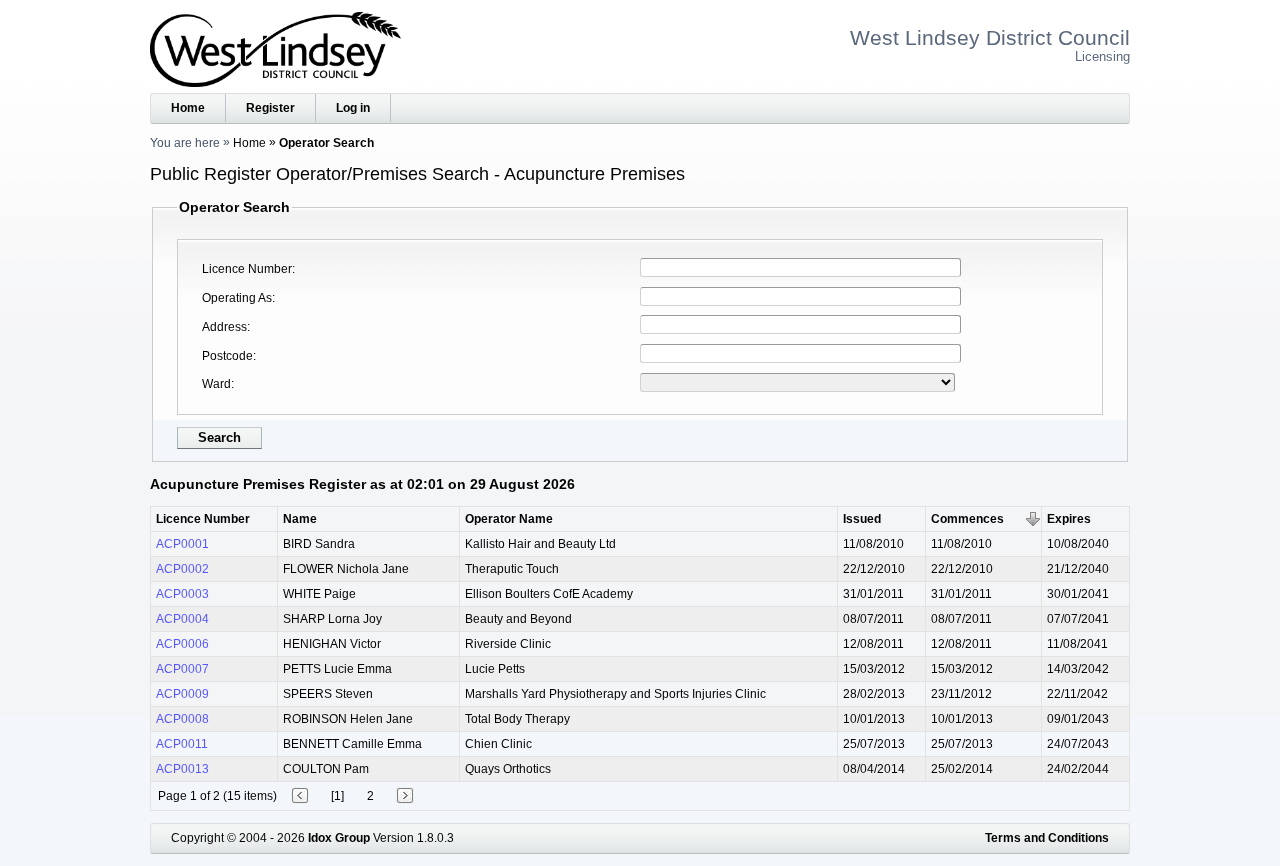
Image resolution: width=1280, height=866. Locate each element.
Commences (967, 519)
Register (270, 108)
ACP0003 (182, 594)
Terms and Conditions (1047, 838)
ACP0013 (182, 769)
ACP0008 (182, 719)
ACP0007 (182, 669)
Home (188, 108)
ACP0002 (182, 569)
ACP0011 (182, 744)
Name (300, 519)
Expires (1069, 519)
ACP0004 (182, 619)
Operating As (237, 298)
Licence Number (247, 269)
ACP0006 (182, 644)
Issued (862, 519)
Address (224, 327)
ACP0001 (182, 544)
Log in (353, 108)
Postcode (227, 356)
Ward (216, 384)
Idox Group (339, 838)
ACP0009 (182, 694)
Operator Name (509, 519)
